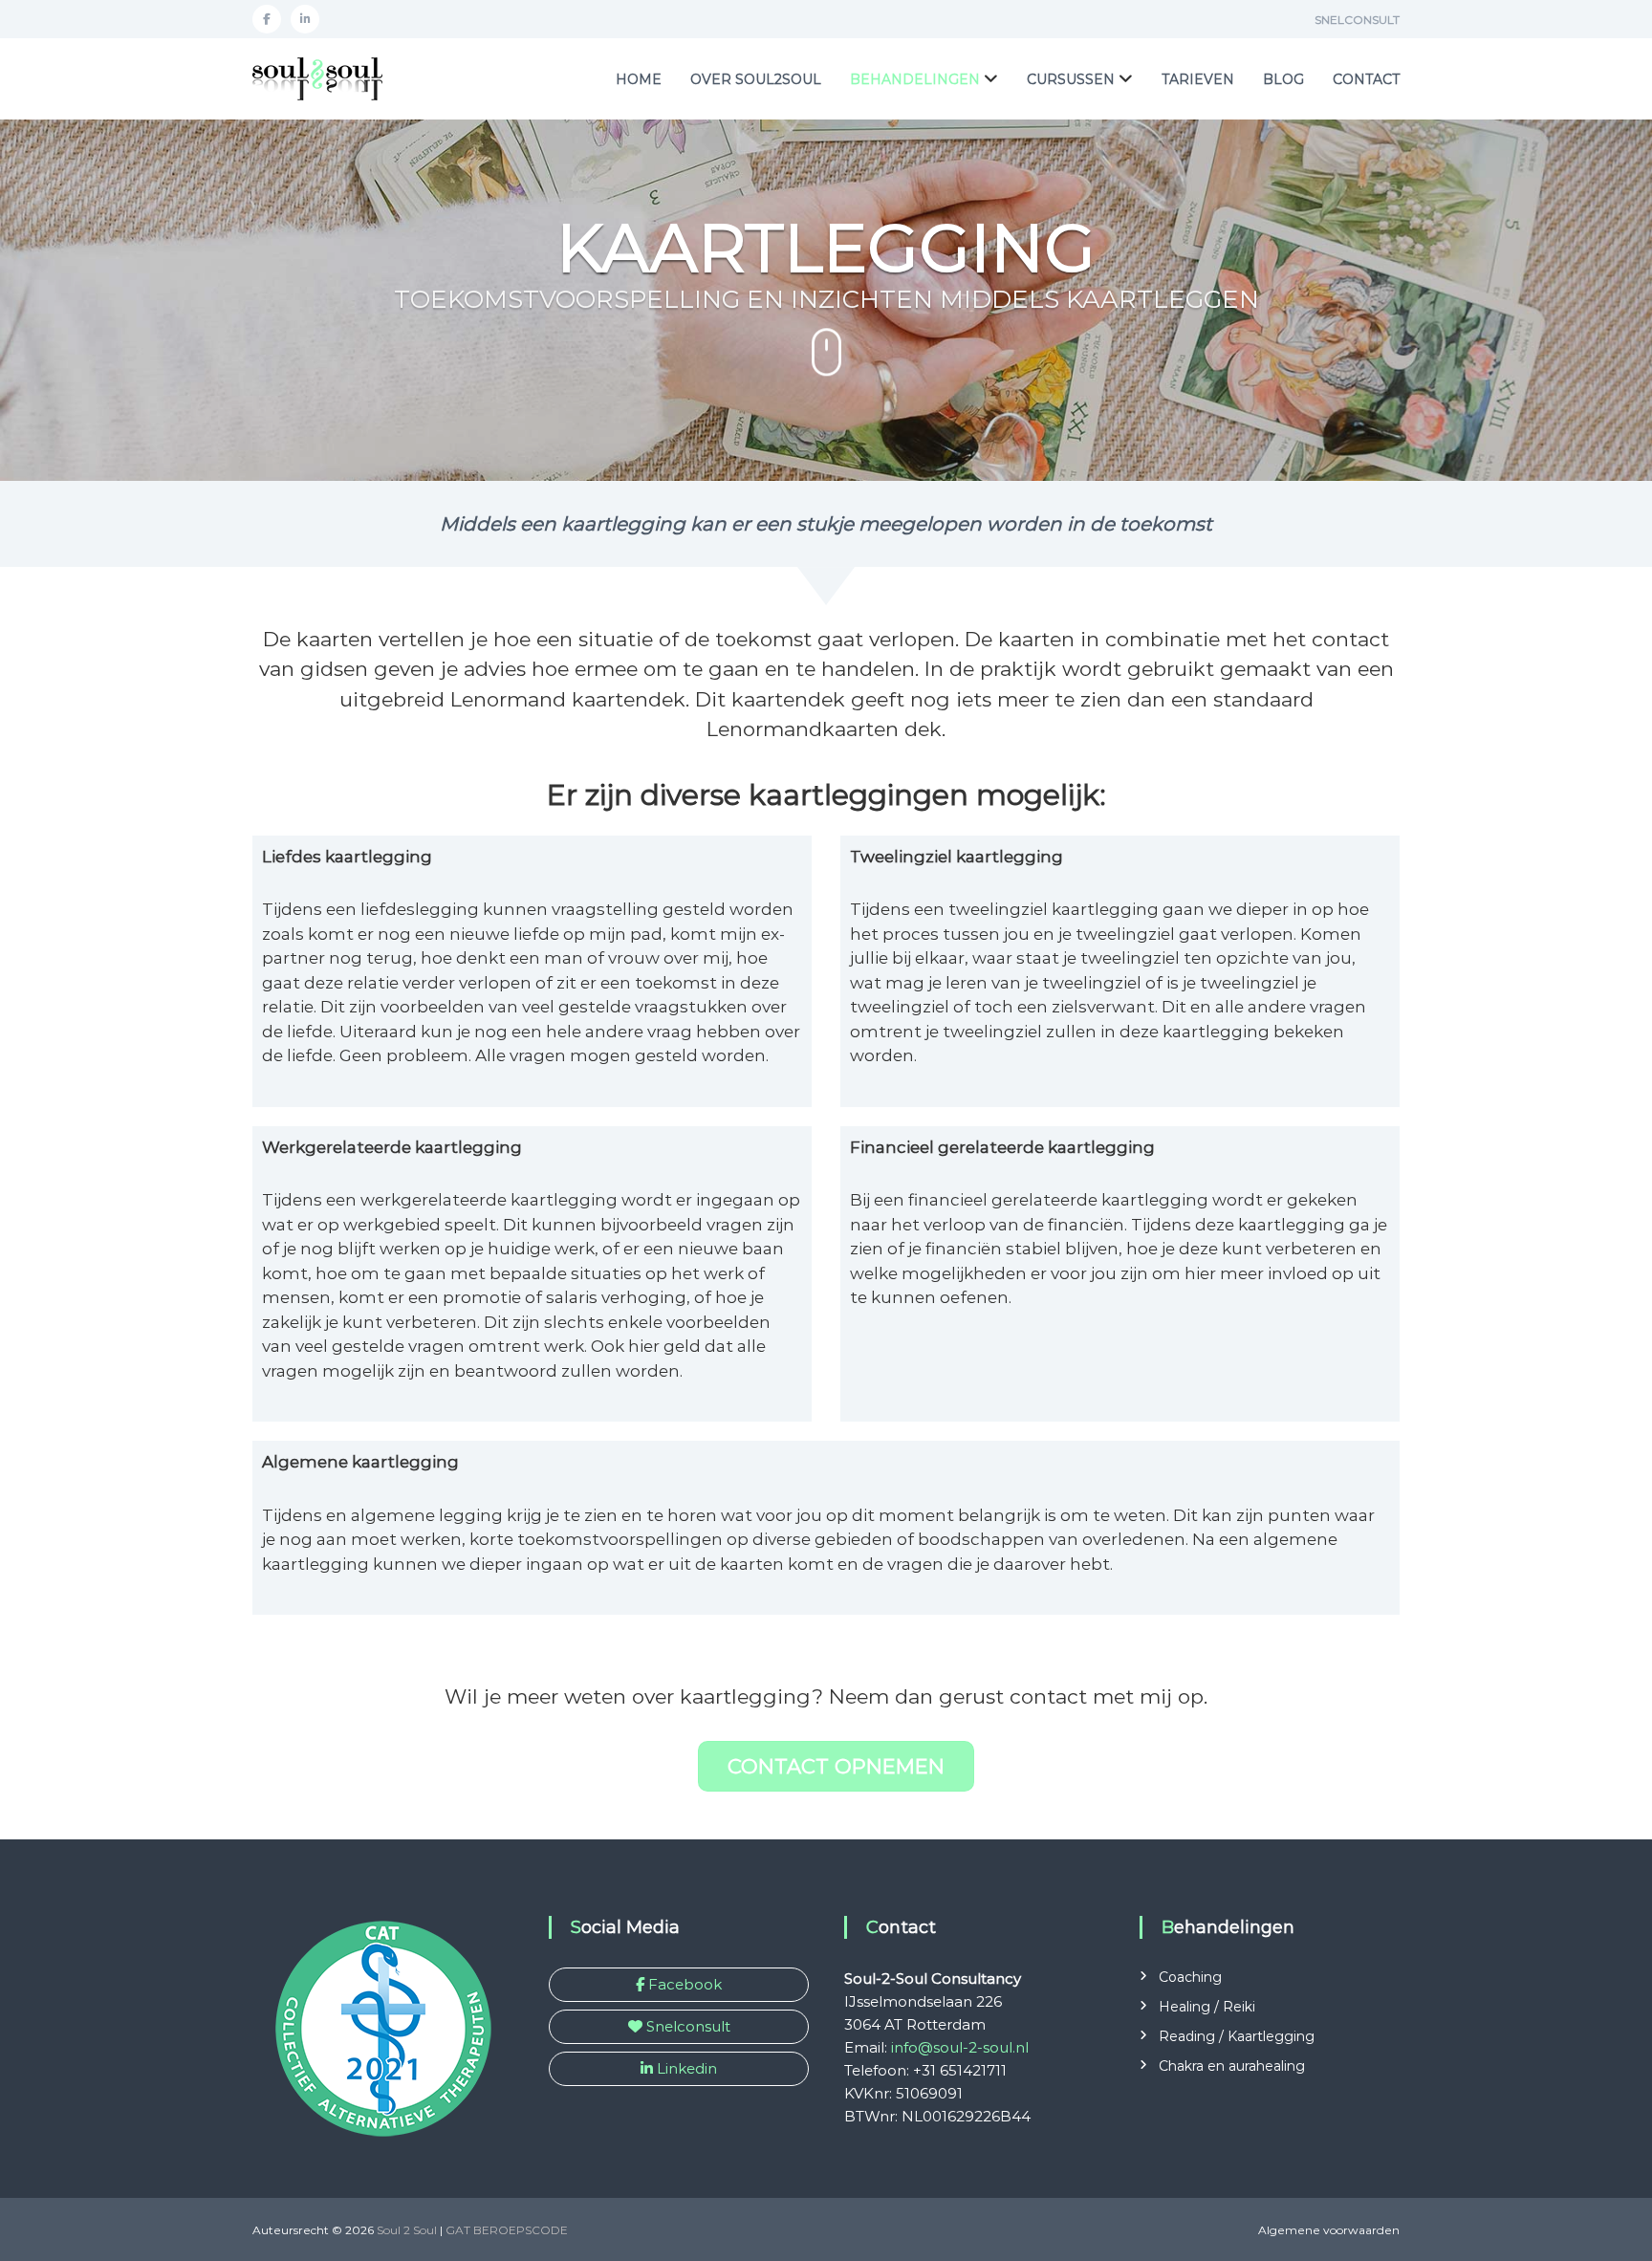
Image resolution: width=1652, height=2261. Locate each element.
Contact (1366, 79)
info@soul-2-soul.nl (960, 2047)
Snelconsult (1357, 20)
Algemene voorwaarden (1329, 2230)
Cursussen (1071, 79)
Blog (1283, 79)
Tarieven (1198, 79)
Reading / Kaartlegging (1237, 2036)
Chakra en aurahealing (1232, 2066)
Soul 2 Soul (407, 2230)
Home (639, 79)
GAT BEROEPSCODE (507, 2230)
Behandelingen (915, 79)
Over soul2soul (756, 79)
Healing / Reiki (1207, 2007)
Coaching (1190, 1977)
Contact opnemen (836, 1766)
